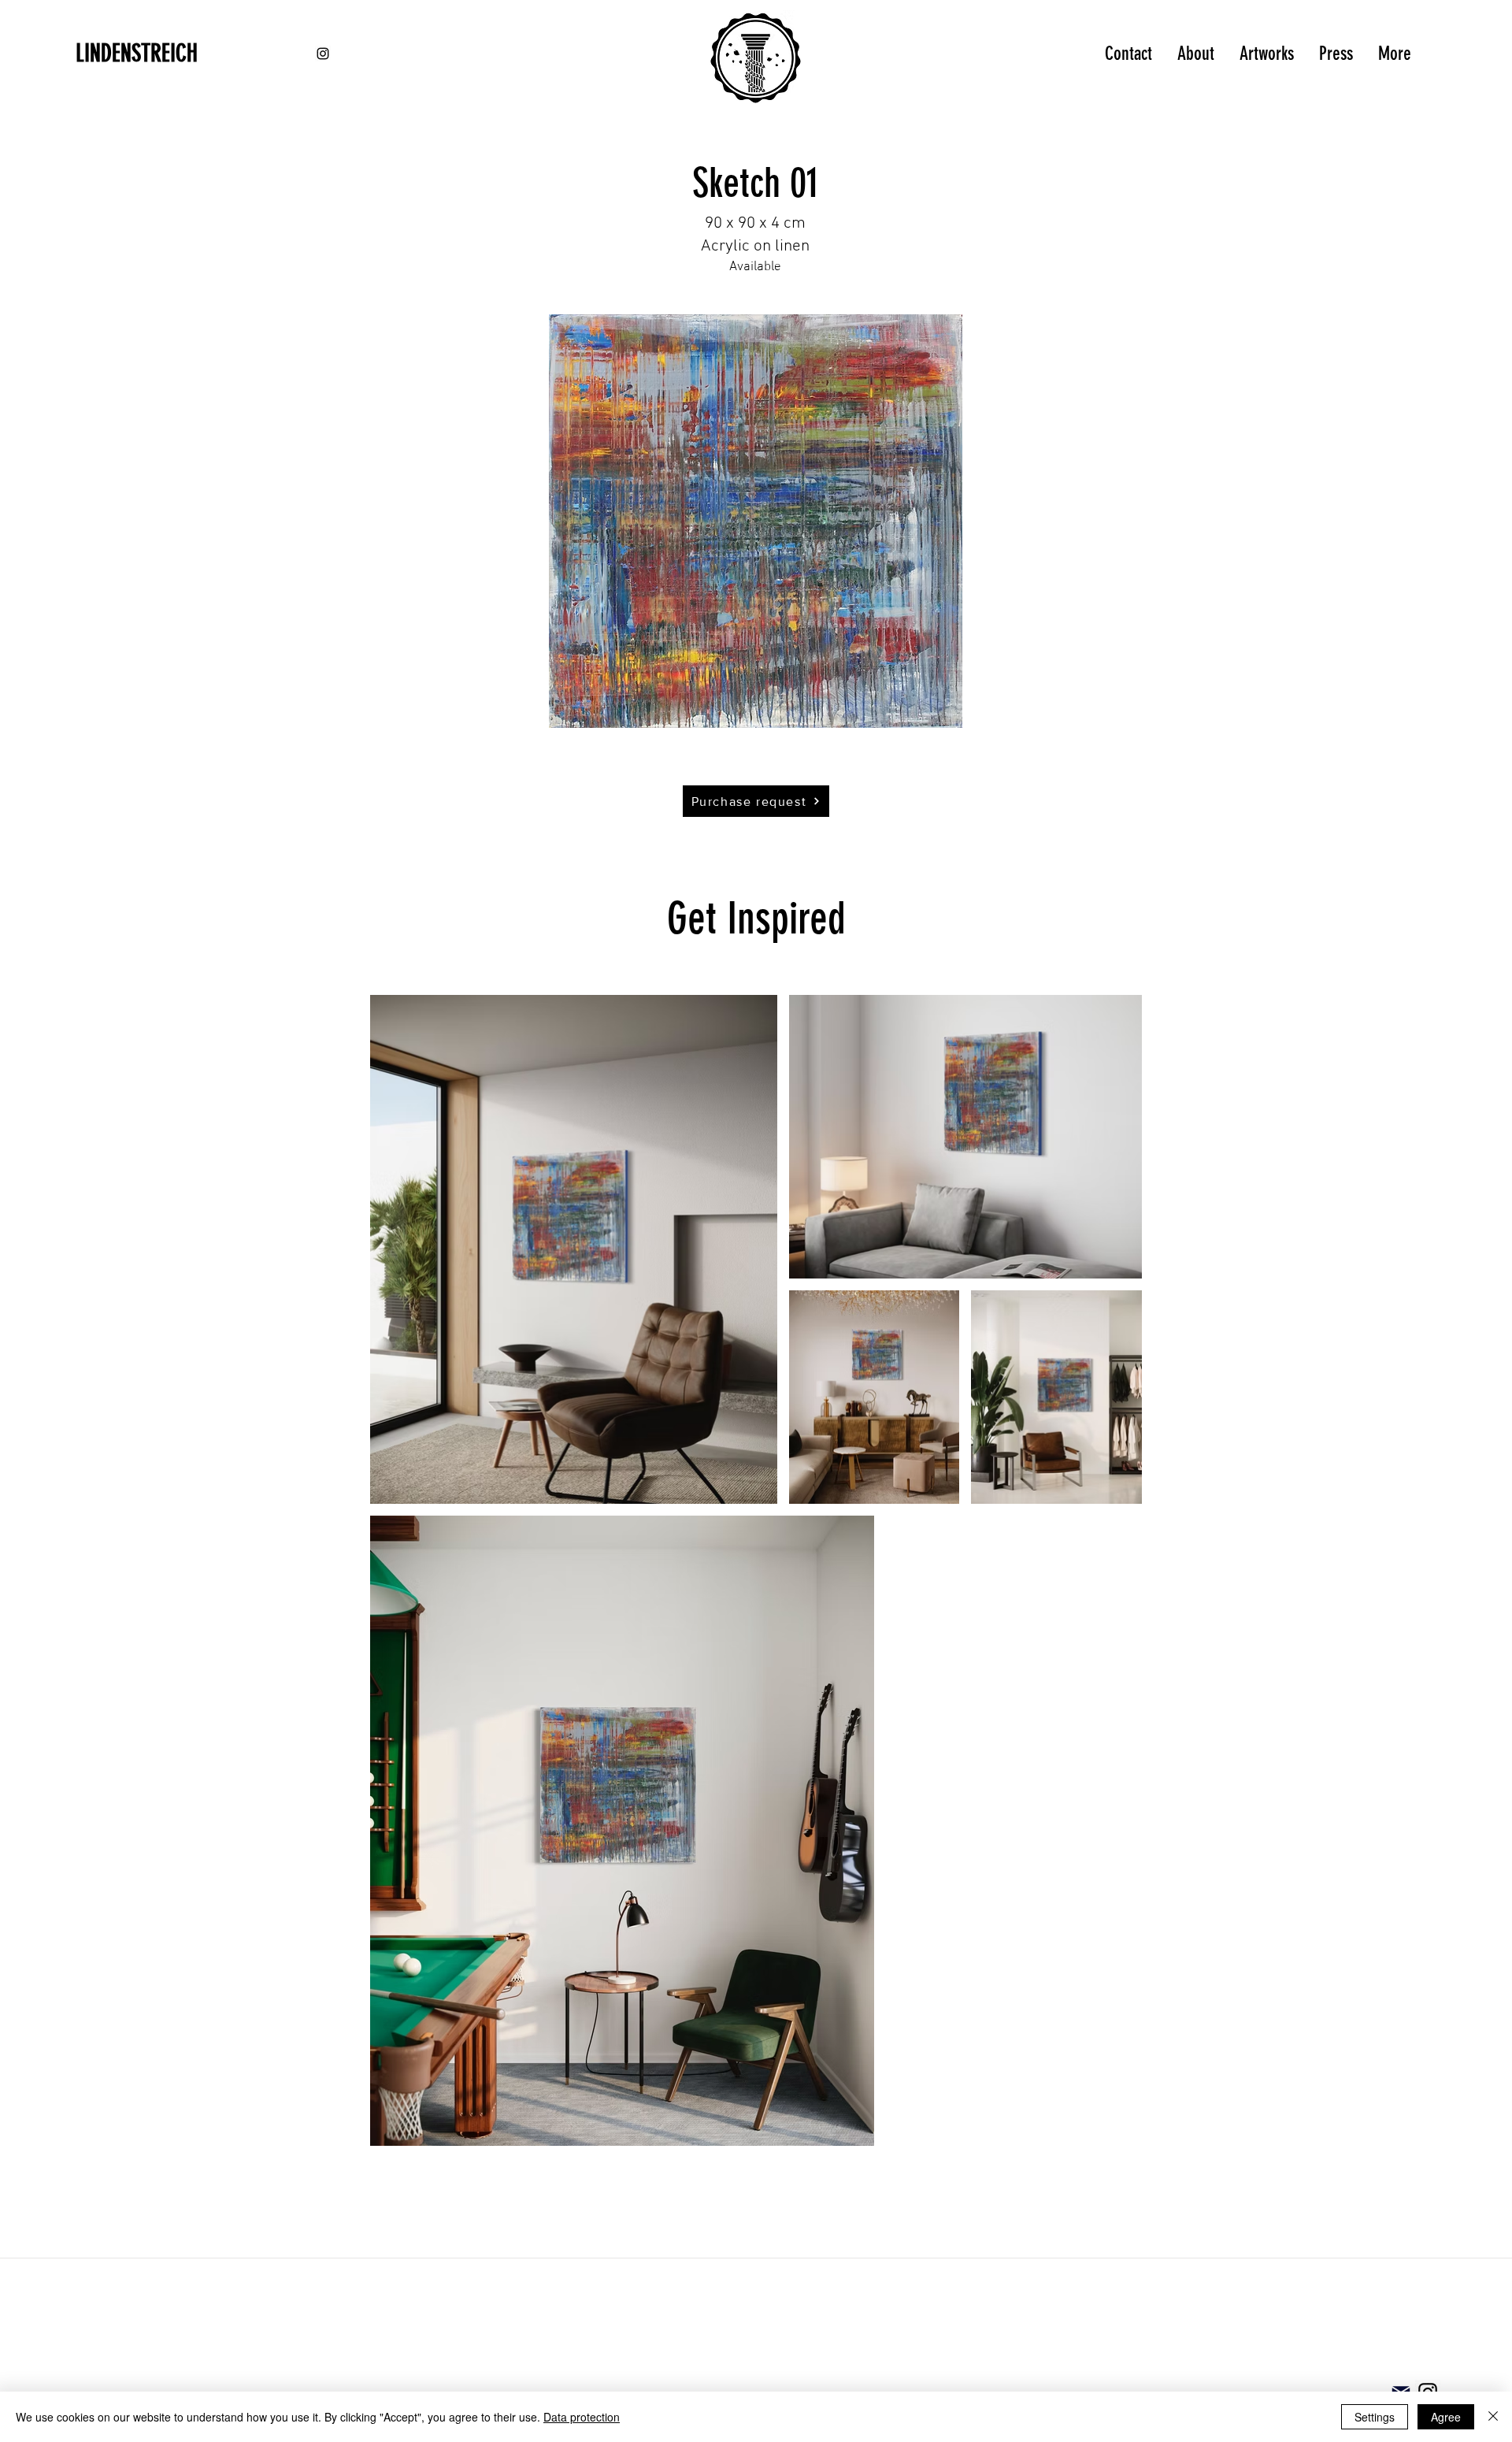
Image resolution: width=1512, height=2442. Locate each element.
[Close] (1493, 2417)
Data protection (582, 2417)
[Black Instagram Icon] (323, 54)
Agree (1446, 2417)
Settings (1375, 2417)
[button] (756, 521)
